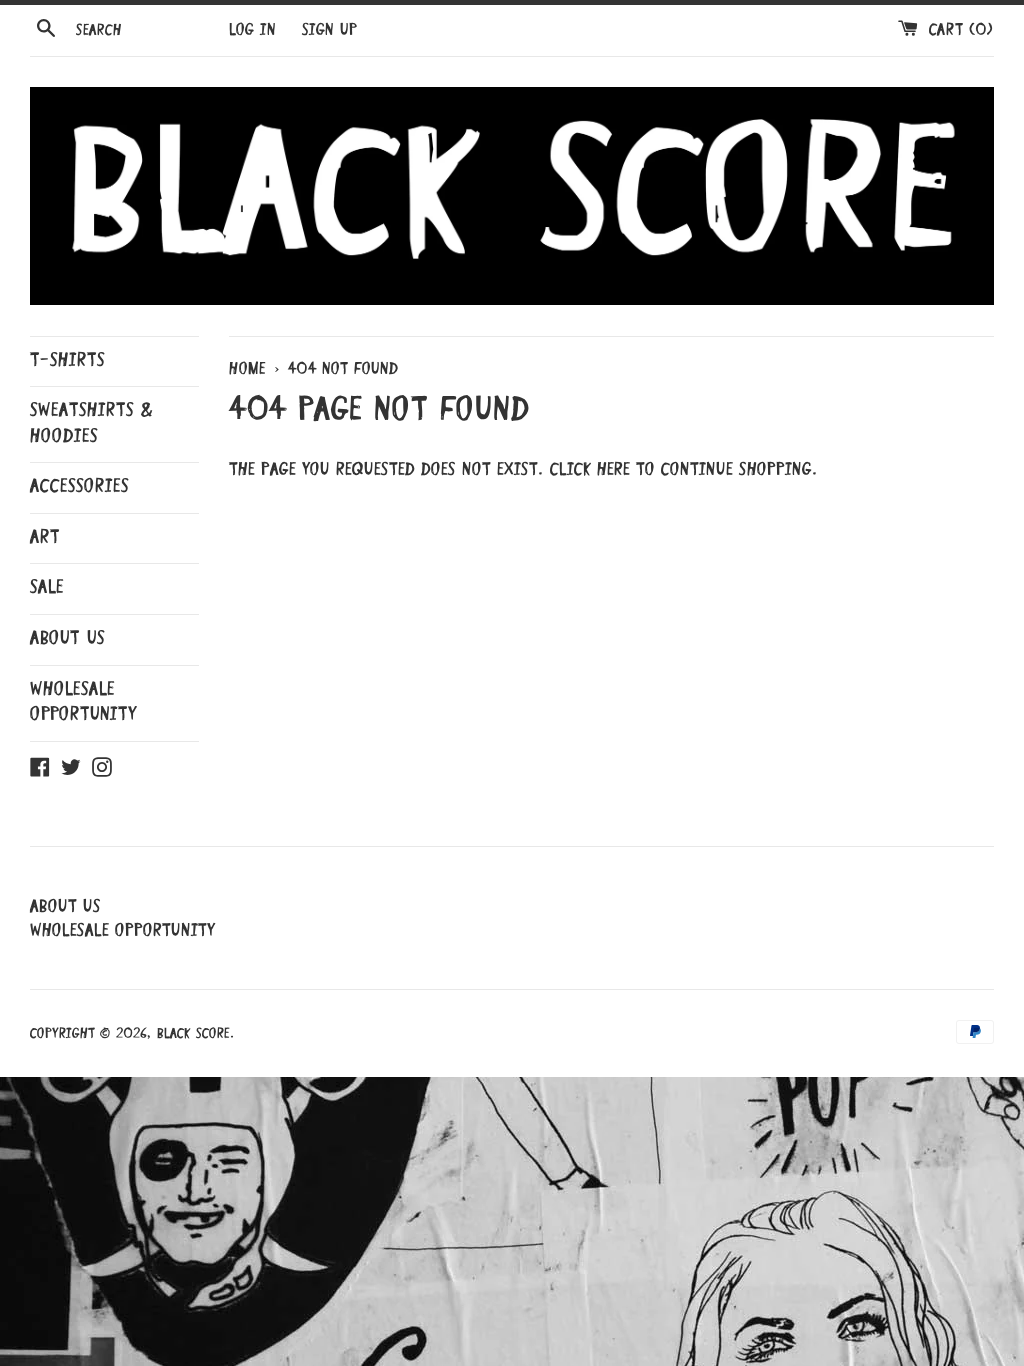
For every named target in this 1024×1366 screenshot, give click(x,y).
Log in (252, 31)
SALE (47, 588)
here (613, 470)
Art (45, 538)
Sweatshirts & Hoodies (91, 424)
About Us (67, 639)
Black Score (193, 1034)
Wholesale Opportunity (83, 703)
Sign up (329, 31)
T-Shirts (67, 361)
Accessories (79, 487)
